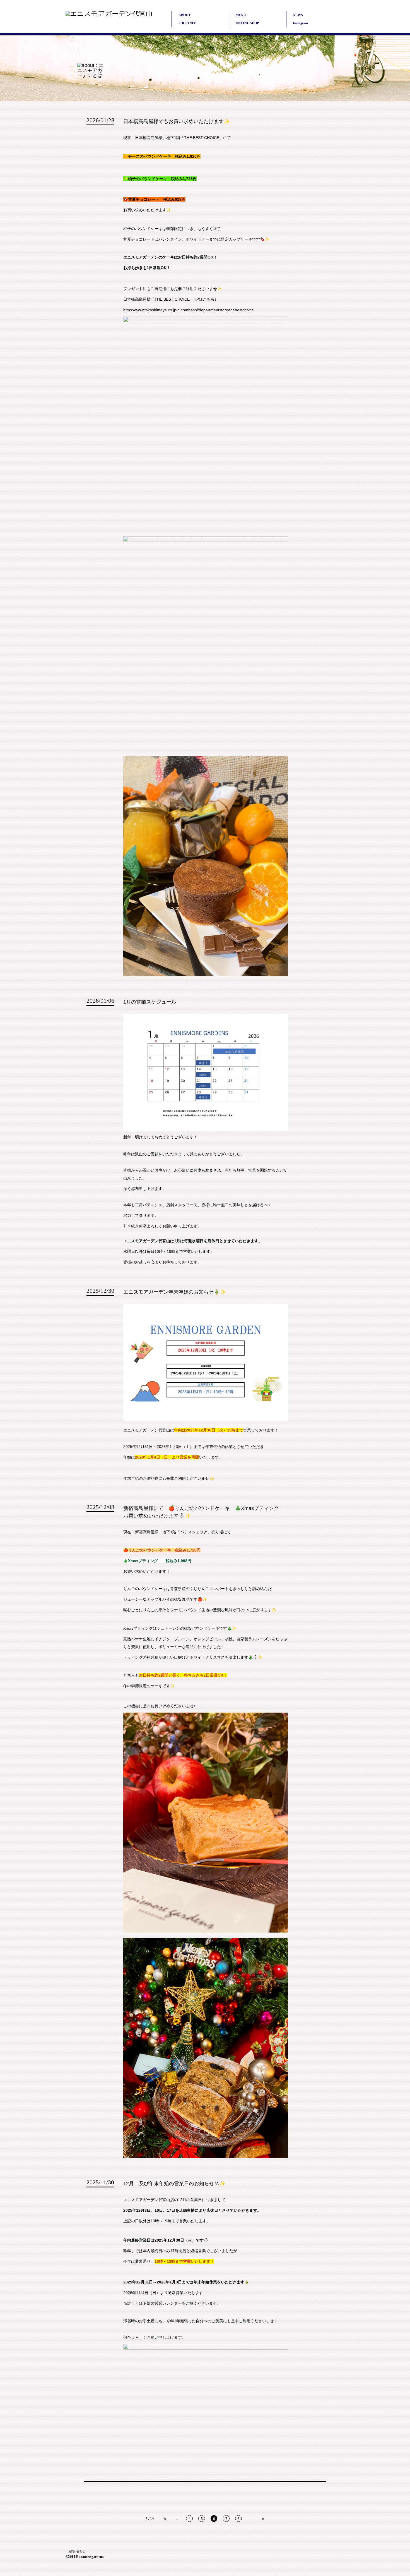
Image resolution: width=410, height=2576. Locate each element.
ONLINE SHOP (247, 23)
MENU (241, 15)
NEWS (298, 15)
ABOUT (184, 15)
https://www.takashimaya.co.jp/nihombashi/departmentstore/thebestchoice (189, 310)
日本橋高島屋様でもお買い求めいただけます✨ (177, 121)
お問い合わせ (77, 2551)
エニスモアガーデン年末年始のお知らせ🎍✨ (175, 1292)
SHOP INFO (187, 23)
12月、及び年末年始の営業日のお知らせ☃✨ (174, 2184)
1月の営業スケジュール (150, 1002)
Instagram (300, 23)
